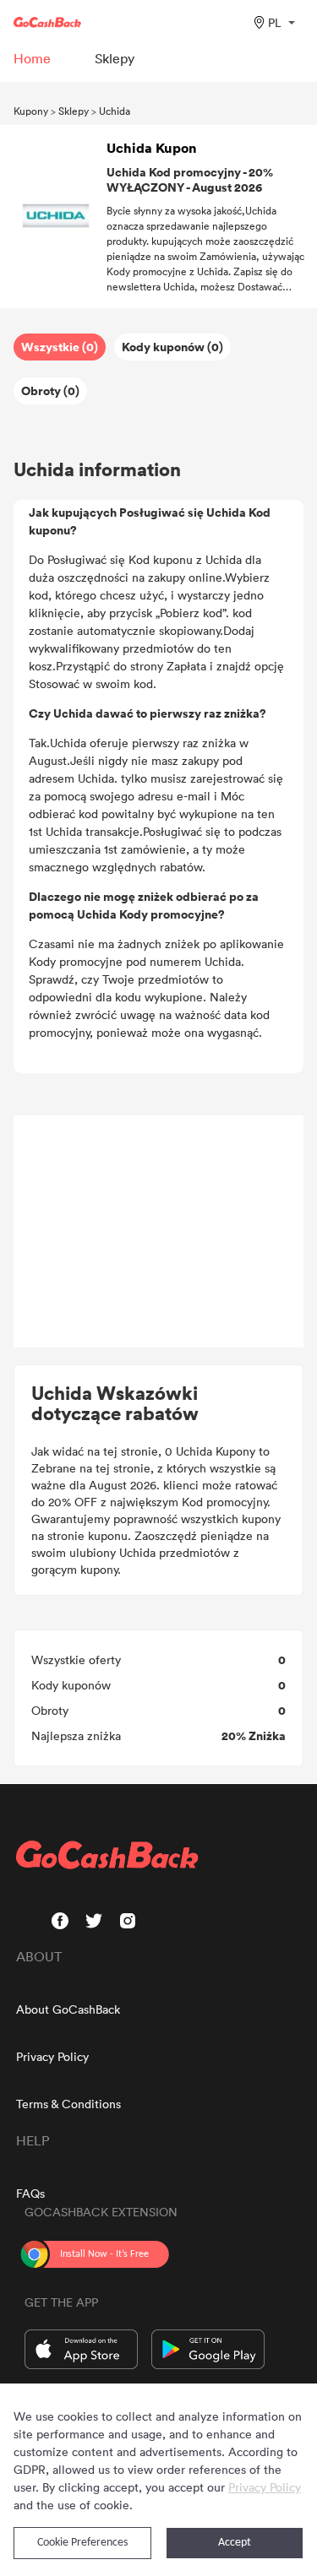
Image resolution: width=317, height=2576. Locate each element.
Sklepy (74, 111)
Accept (235, 2543)
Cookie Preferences (82, 2543)
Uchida (115, 111)
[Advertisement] (159, 1232)
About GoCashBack (68, 2009)
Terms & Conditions (68, 2104)
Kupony (31, 111)
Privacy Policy (52, 2056)
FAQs (30, 2193)
